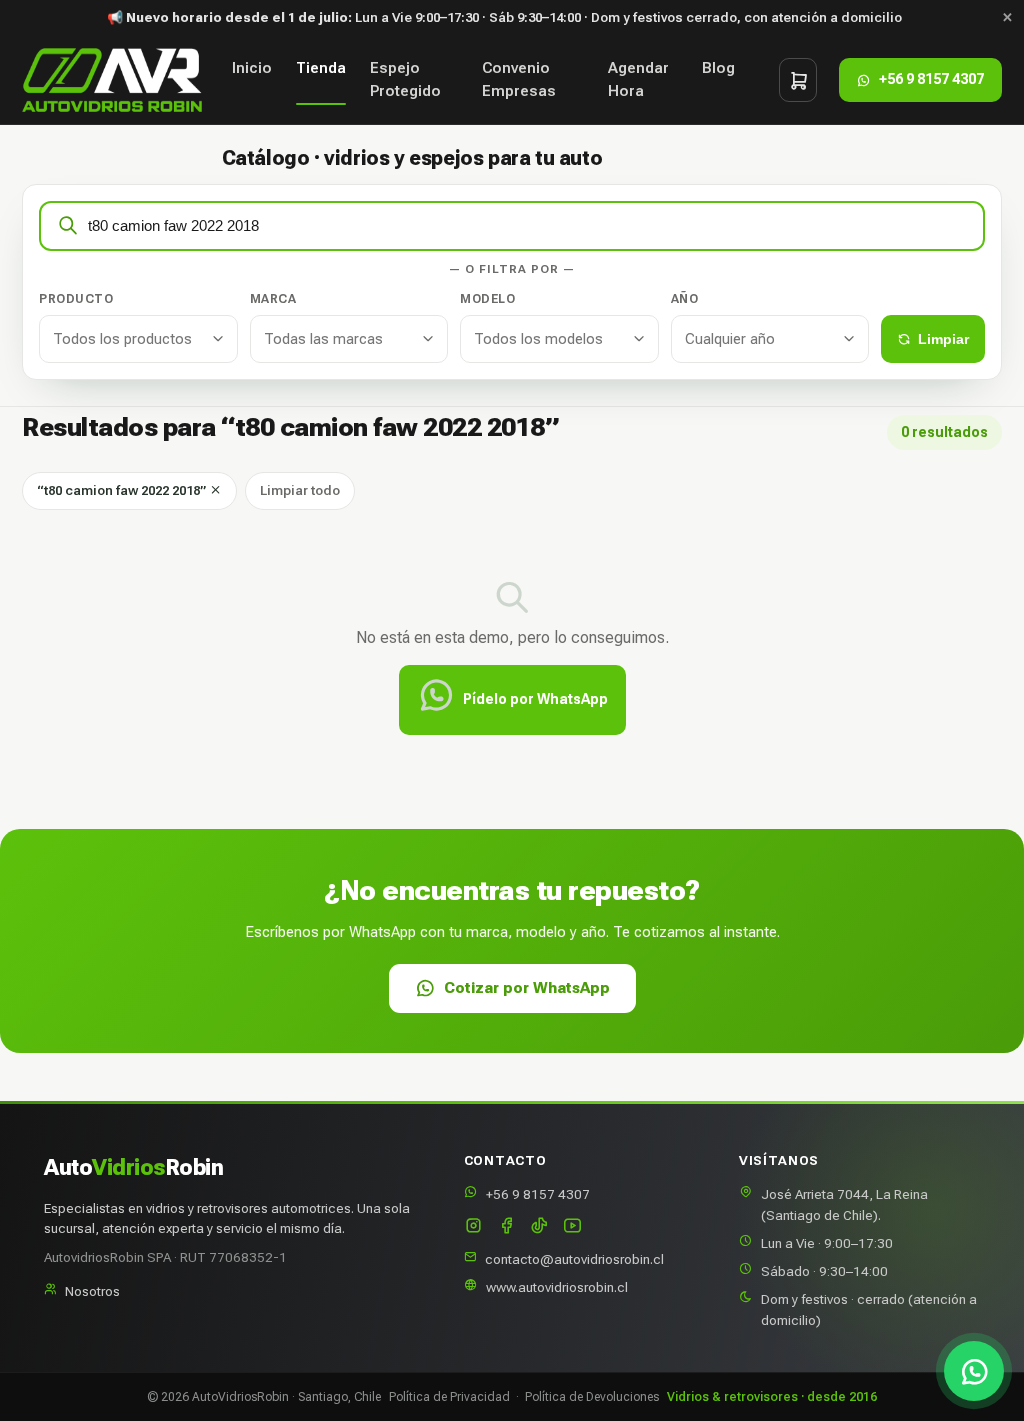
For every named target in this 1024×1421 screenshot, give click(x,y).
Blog (718, 68)
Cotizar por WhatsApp (527, 988)
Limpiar (943, 339)
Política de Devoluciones (592, 1397)
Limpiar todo (300, 490)
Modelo (487, 299)
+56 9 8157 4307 (538, 1194)
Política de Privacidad (449, 1397)
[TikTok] (539, 1227)
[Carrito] (798, 80)
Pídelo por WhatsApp (535, 699)
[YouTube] (572, 1227)
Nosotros (92, 1291)
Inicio (252, 68)
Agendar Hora (638, 79)
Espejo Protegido (405, 79)
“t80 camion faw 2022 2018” (123, 490)
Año (685, 299)
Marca (273, 299)
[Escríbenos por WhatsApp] (974, 1371)
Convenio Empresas (519, 79)
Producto (76, 299)
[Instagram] (473, 1227)
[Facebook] (506, 1227)
